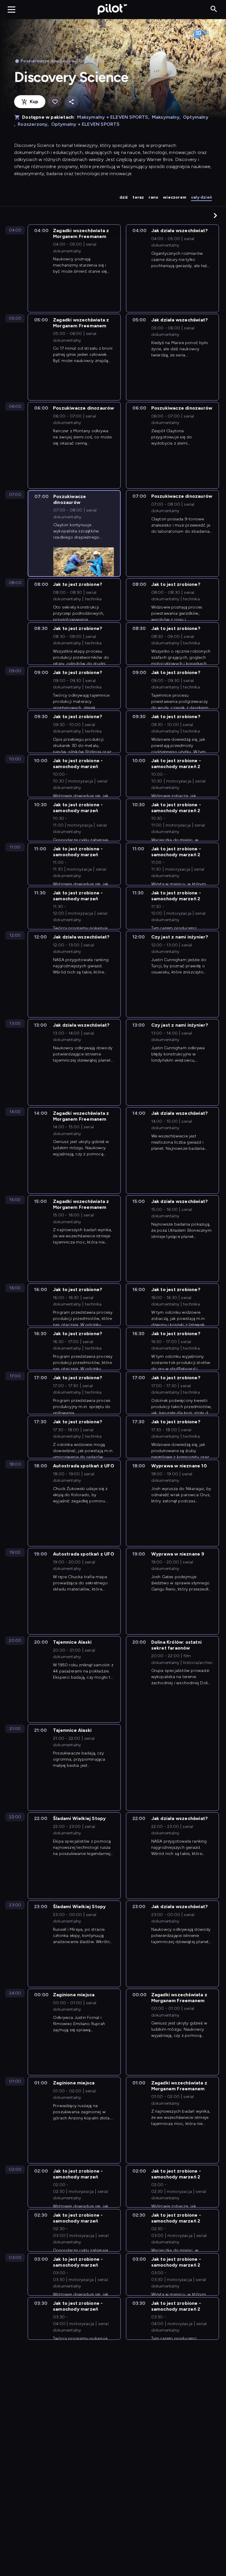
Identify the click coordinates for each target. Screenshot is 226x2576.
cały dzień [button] (201, 197)
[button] (215, 215)
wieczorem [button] (175, 197)
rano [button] (153, 197)
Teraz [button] (138, 197)
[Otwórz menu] (11, 9)
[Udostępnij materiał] (71, 102)
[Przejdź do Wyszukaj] (214, 9)
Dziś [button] (124, 197)
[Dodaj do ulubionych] (55, 102)
